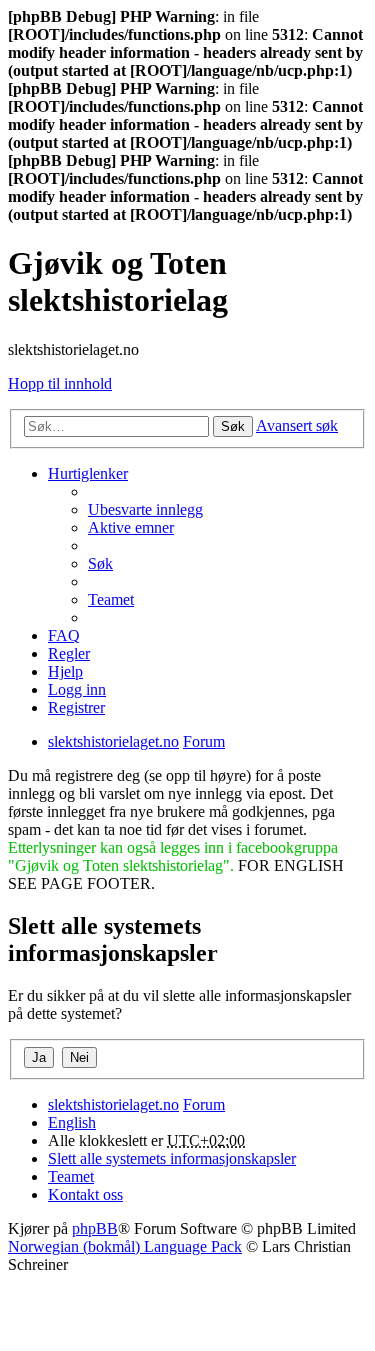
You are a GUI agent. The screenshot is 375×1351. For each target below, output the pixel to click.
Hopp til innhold (60, 383)
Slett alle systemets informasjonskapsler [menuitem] (172, 1158)
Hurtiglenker (88, 473)
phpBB (95, 1228)
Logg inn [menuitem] (77, 689)
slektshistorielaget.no (113, 1104)
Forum (204, 1104)
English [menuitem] (72, 1122)
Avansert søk (297, 425)
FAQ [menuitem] (64, 635)
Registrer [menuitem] (76, 707)
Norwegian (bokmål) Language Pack (125, 1246)
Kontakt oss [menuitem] (85, 1194)
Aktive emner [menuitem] (131, 527)
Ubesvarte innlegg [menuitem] (145, 509)
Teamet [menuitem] (111, 599)
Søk (233, 426)
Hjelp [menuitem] (65, 671)
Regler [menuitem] (69, 653)
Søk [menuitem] (100, 563)
